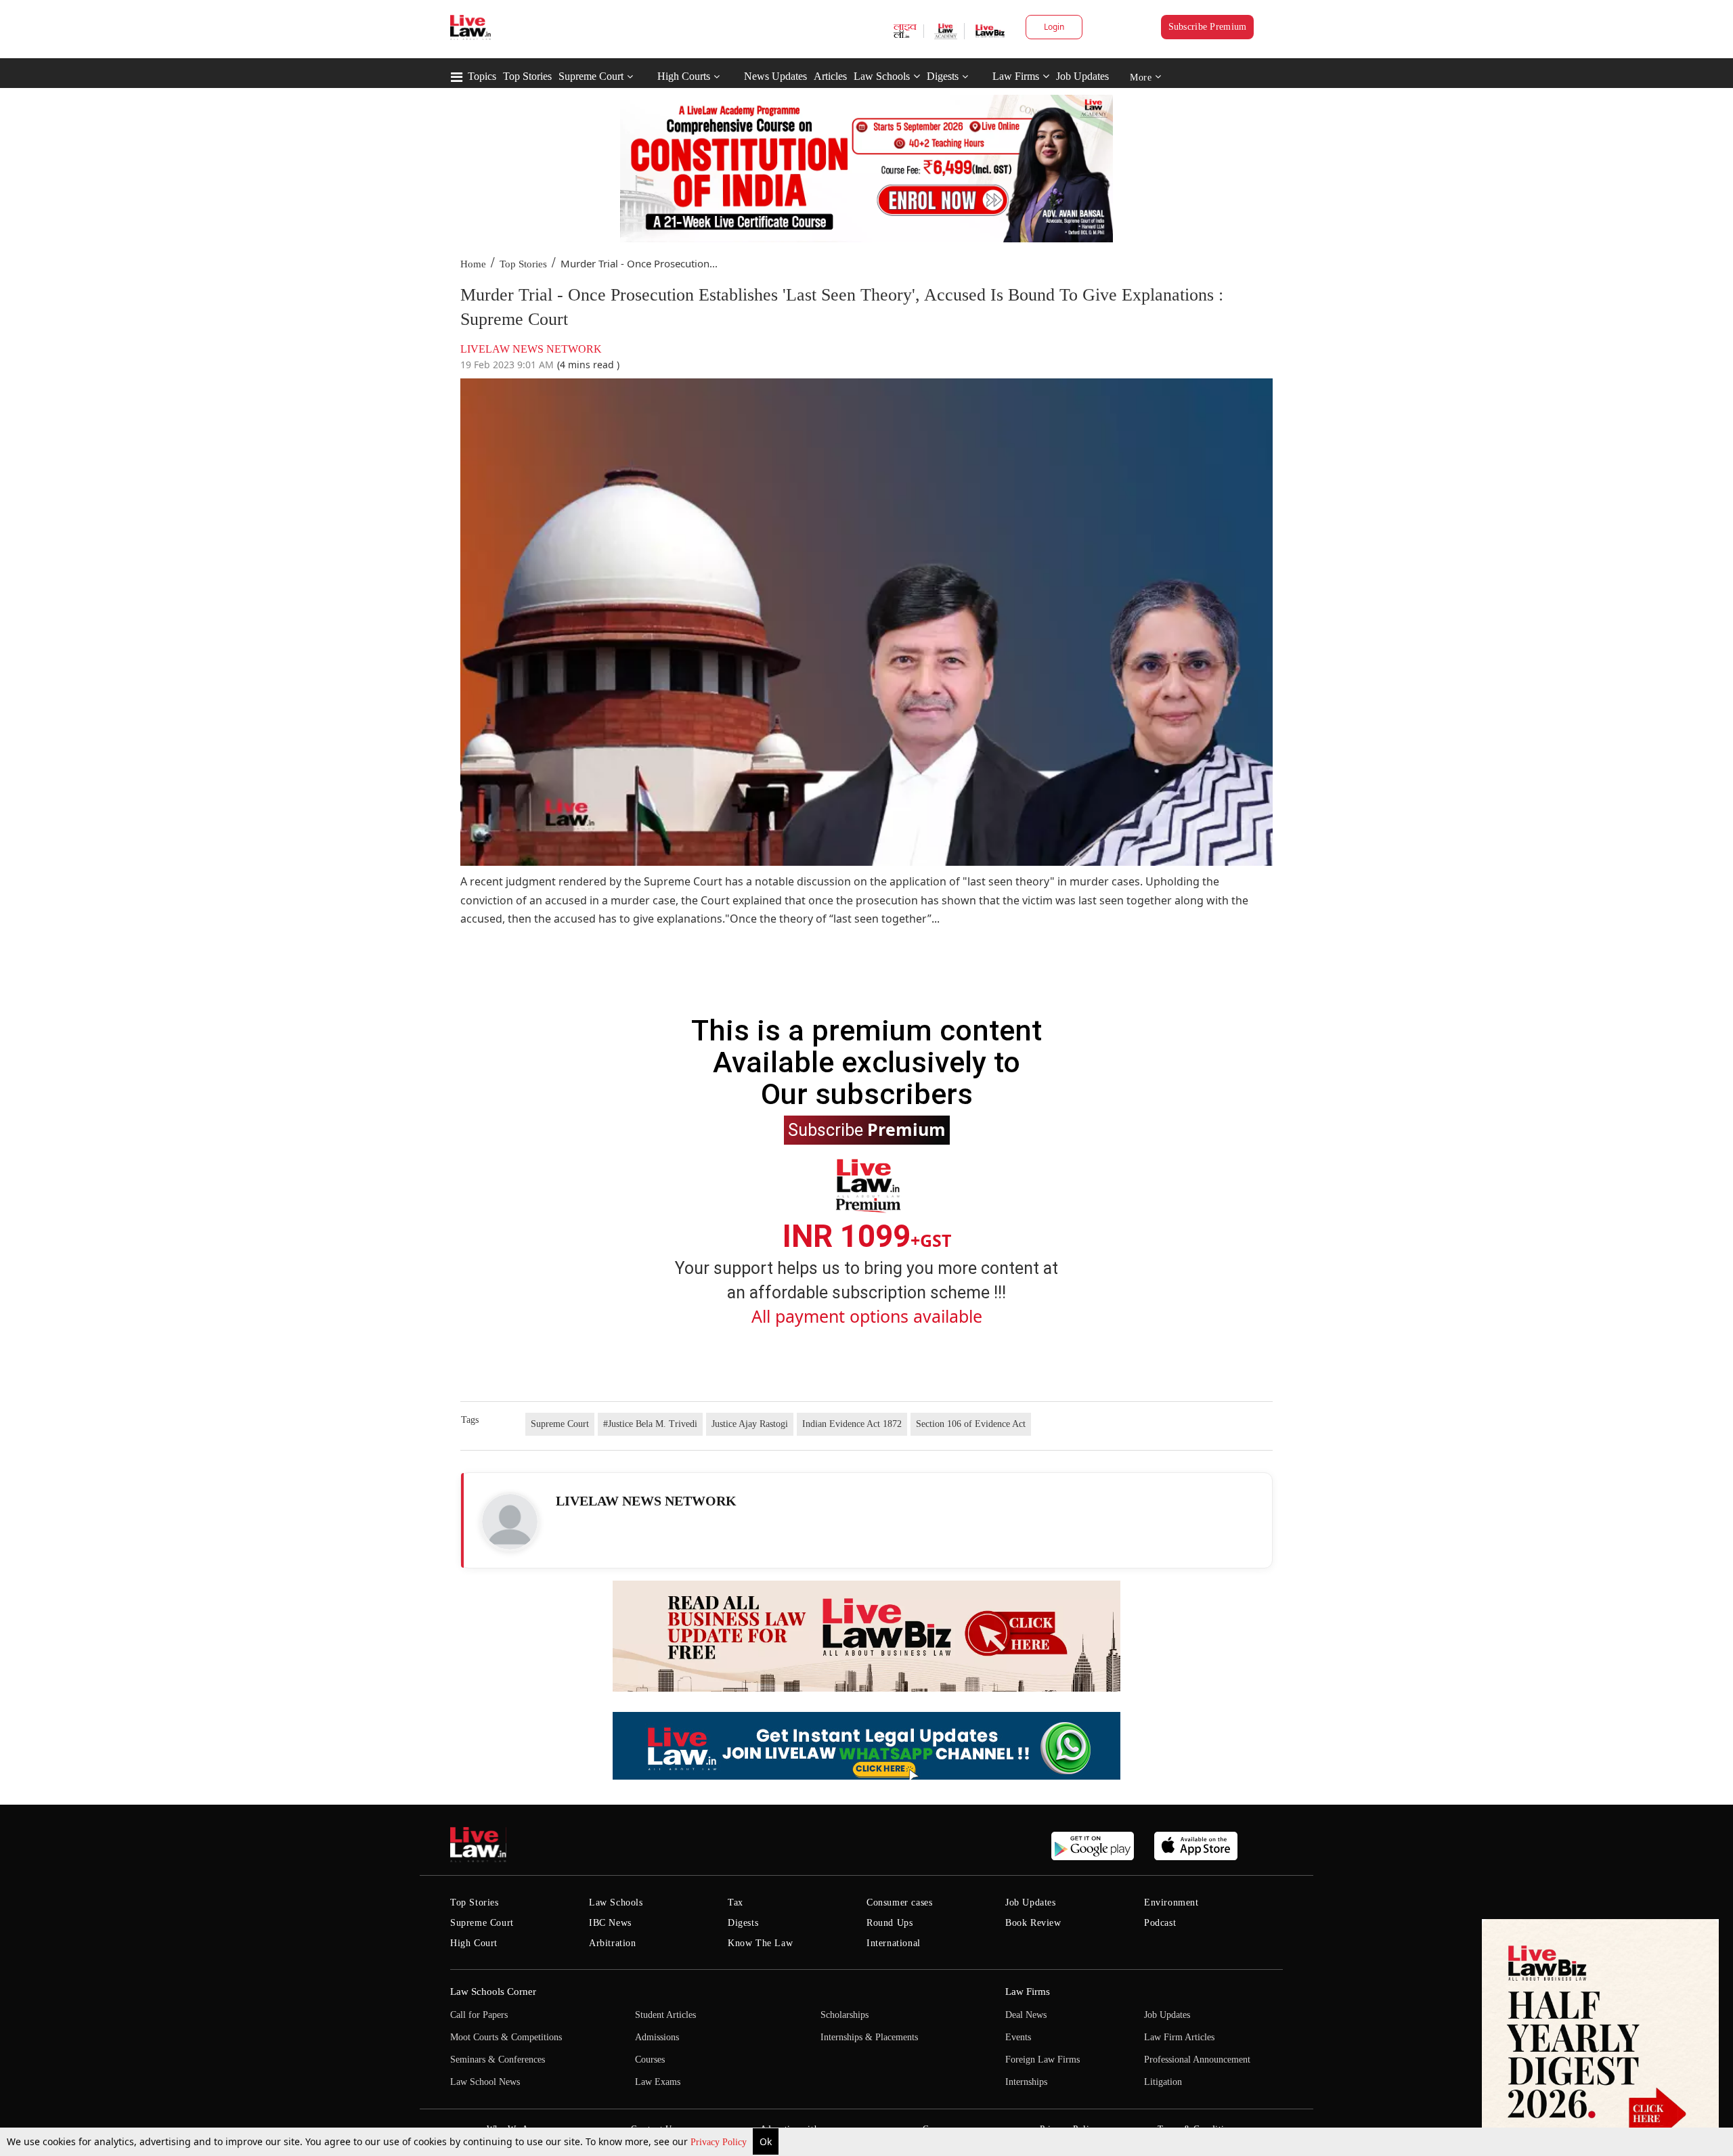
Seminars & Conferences (498, 2060)
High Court (474, 1943)
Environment (1171, 1902)
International (894, 1943)
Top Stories (527, 76)
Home (473, 264)
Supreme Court (591, 76)
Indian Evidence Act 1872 (852, 1424)
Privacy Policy (720, 2142)
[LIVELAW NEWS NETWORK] (510, 1522)
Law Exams (658, 2082)
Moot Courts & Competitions (506, 2037)
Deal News (1026, 2015)
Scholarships (844, 2015)
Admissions (657, 2037)
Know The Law (760, 1943)
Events (1018, 2037)
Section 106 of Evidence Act (971, 1424)
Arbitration (613, 1943)
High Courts (684, 76)
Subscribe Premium (1208, 27)
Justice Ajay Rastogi (750, 1424)
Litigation (1163, 2082)
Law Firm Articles (1179, 2037)
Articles (830, 76)
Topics (482, 76)
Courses (650, 2060)
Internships (1026, 2082)
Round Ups (890, 1923)
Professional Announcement (1197, 2060)
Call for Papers (479, 2015)
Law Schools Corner (493, 1992)
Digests (943, 76)
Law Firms (1016, 76)
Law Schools (882, 76)
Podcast (1160, 1923)
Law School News (485, 2082)
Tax (736, 1902)
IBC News (610, 1923)
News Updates (775, 76)
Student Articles (665, 2015)
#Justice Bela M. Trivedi (650, 1424)
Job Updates (1082, 76)
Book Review (1033, 1923)
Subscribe (867, 1129)
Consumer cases (899, 1902)
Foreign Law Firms (1043, 2060)
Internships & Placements (869, 2037)
